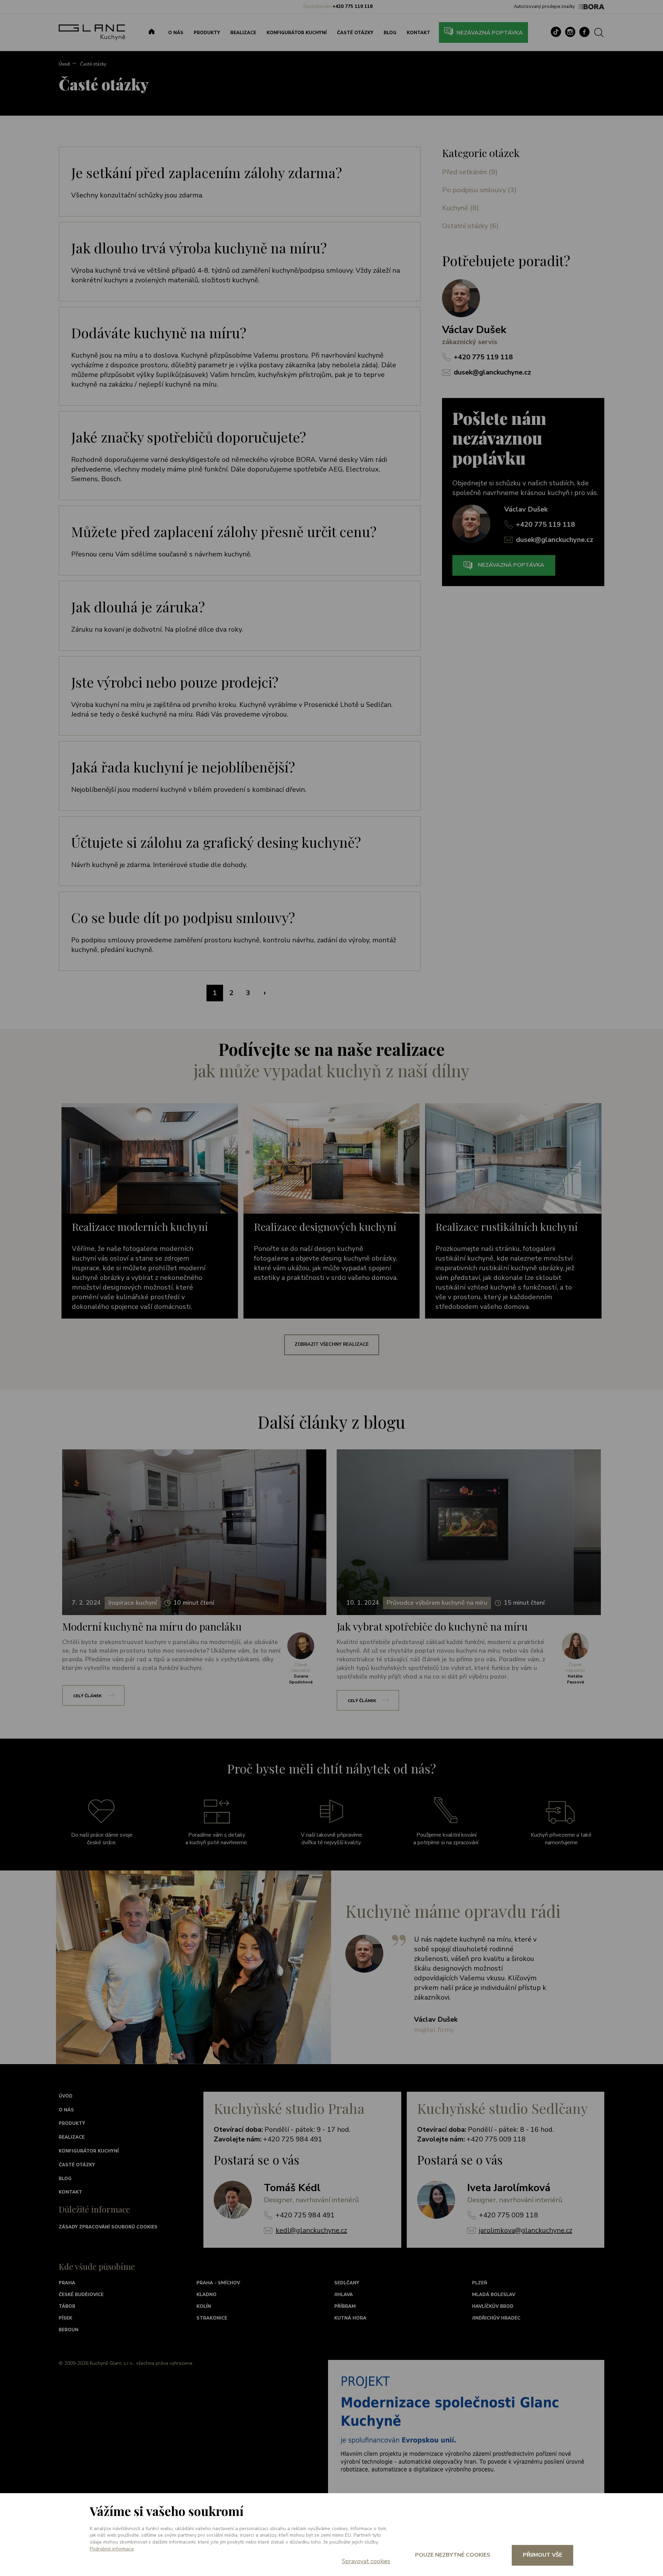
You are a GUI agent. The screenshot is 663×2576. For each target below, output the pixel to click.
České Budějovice (81, 2295)
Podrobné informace (112, 2549)
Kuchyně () (460, 208)
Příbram (345, 2306)
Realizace (243, 33)
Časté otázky (355, 33)
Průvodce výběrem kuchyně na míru (437, 1603)
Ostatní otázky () (470, 226)
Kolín (204, 2306)
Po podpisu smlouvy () (479, 190)
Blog (390, 33)
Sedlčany (347, 2283)
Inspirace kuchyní (133, 1603)
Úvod (66, 2096)
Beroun (69, 2330)
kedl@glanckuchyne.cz (311, 2230)
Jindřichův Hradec (496, 2318)
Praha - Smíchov (218, 2283)
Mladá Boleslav (494, 2295)
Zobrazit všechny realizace (332, 1344)
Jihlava (344, 2295)
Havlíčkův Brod (493, 2306)
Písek (65, 2318)
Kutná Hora (350, 2318)
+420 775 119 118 (483, 357)
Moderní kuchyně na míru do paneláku (152, 1626)
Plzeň (480, 2283)
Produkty (207, 33)
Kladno (206, 2295)
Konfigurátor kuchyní (297, 33)
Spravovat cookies (366, 2561)
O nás (176, 33)
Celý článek (87, 1696)
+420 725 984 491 (305, 2215)
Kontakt (419, 33)
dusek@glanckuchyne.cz (492, 372)
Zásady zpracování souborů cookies (108, 2227)
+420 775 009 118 (508, 2215)
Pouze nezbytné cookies (453, 2555)
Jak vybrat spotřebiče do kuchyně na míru (432, 1626)
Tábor (67, 2306)
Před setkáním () (470, 172)
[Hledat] (604, 32)
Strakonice (212, 2318)
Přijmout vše (542, 2555)
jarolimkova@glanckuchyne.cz (526, 2230)
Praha (67, 2283)
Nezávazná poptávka (490, 33)
